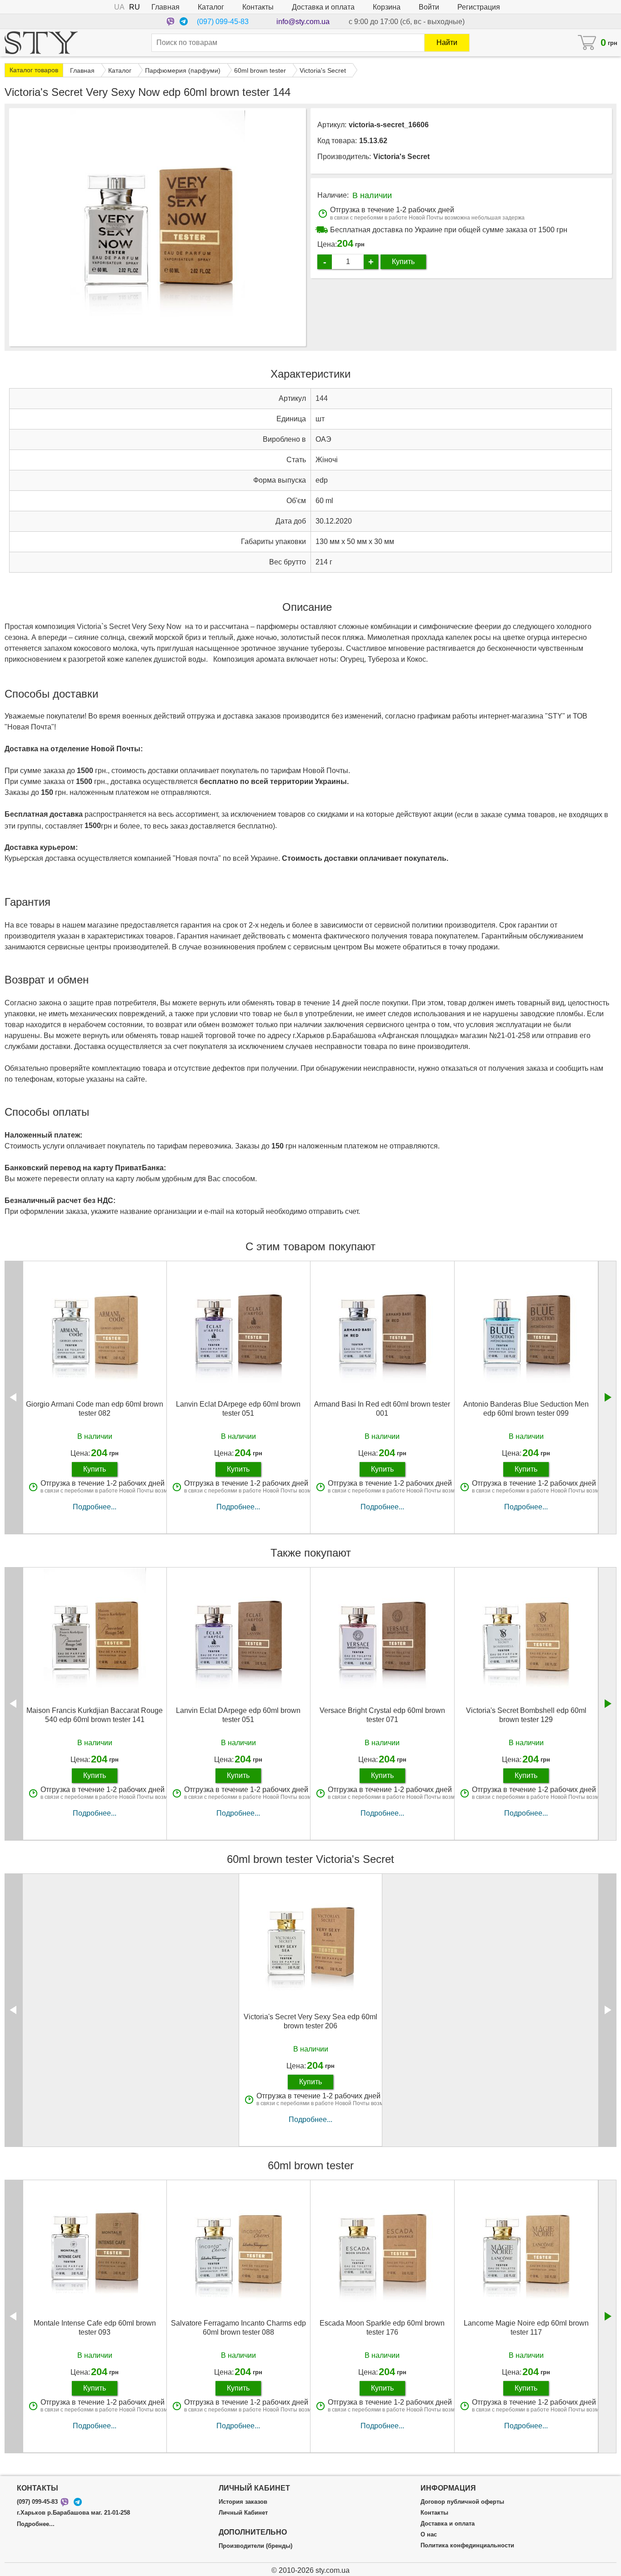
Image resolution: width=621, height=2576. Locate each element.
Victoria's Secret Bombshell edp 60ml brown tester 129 (526, 1715)
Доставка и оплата (323, 7)
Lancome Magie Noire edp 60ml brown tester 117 (526, 2327)
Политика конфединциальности (467, 2546)
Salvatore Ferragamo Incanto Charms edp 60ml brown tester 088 (238, 2327)
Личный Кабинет (243, 2513)
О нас (429, 2535)
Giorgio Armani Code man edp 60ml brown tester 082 (95, 1408)
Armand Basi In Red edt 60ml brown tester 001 (382, 1408)
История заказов (243, 2502)
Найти (447, 42)
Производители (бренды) (255, 2546)
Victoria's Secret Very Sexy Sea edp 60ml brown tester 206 (310, 2021)
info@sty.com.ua (303, 22)
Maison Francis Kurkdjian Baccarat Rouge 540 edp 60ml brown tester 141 (95, 1715)
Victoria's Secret (401, 157)
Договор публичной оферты (462, 2502)
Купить (403, 262)
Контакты (258, 7)
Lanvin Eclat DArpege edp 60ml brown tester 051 (238, 1408)
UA (119, 7)
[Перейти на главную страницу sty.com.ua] (41, 43)
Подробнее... (95, 1507)
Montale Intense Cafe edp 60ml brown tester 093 (95, 2327)
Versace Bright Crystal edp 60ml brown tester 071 (382, 1715)
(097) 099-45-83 (223, 22)
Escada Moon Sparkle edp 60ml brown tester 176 (382, 2327)
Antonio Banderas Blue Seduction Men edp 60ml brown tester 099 (526, 1408)
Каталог (211, 7)
